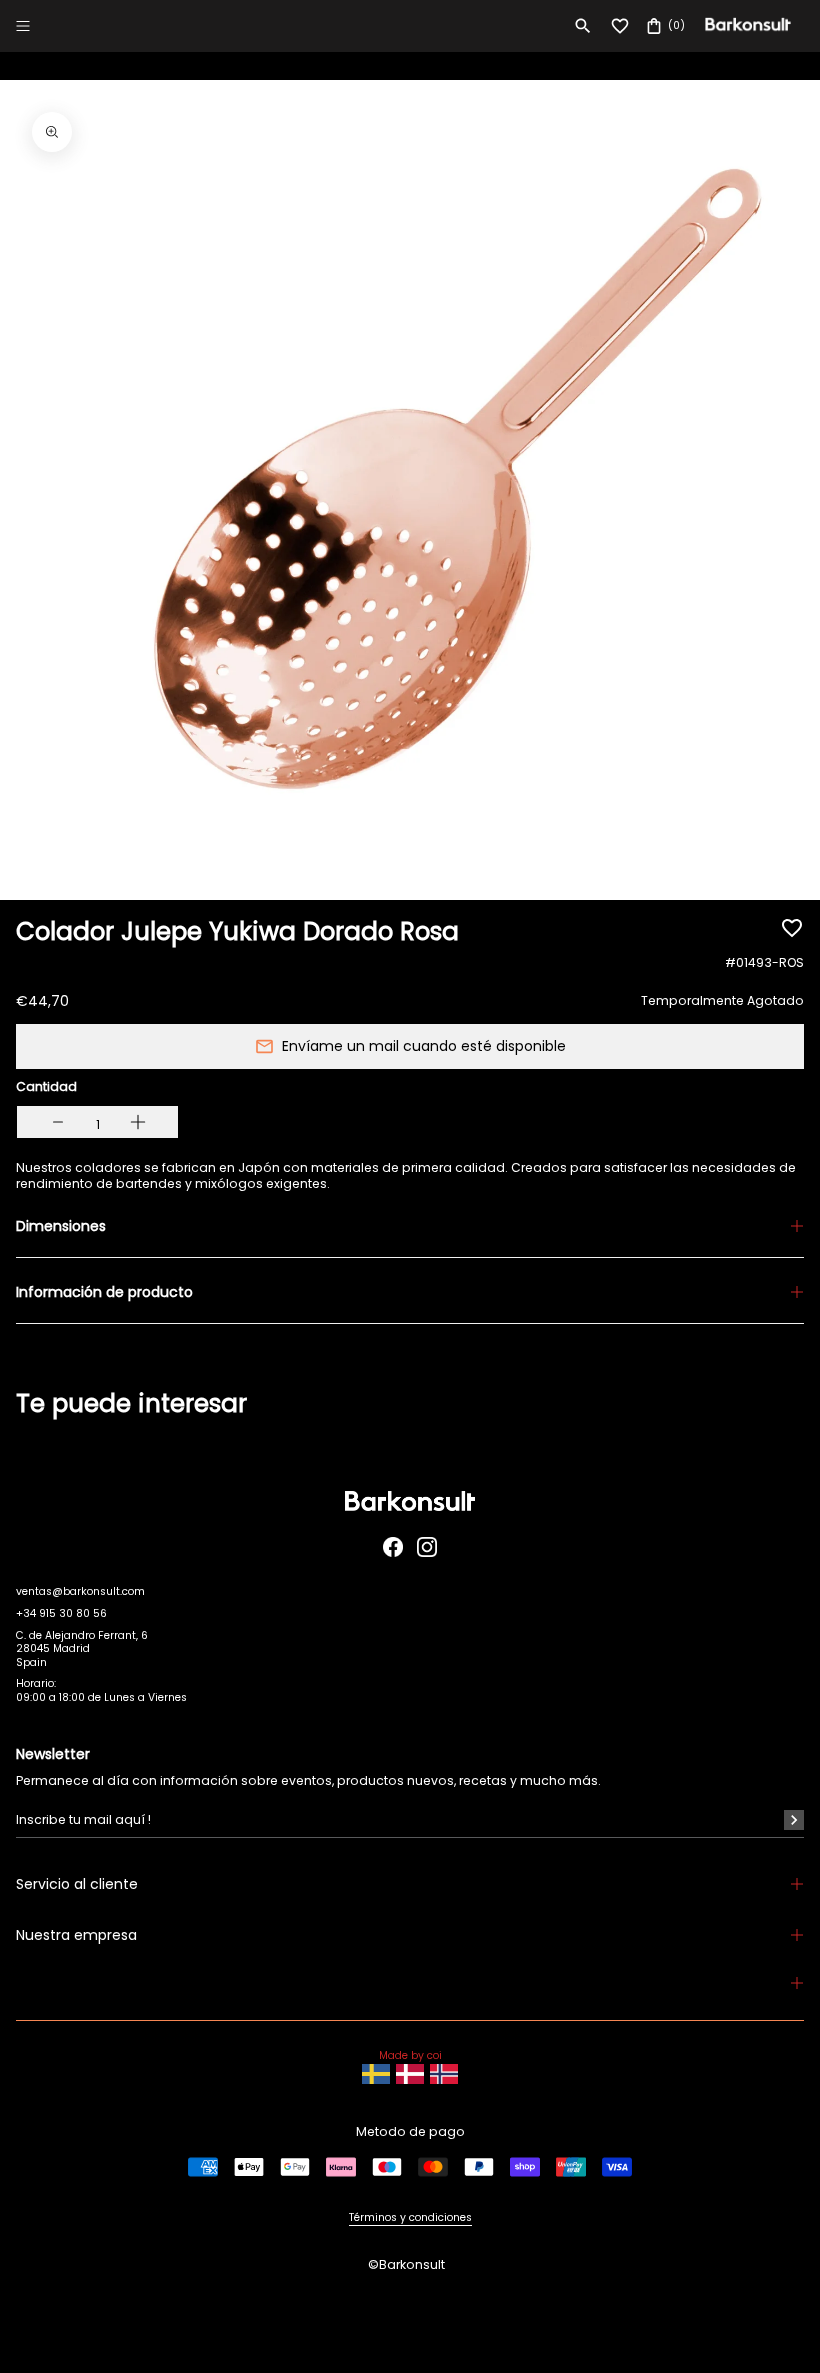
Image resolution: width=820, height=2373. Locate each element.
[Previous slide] (52, 1427)
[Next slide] (768, 1427)
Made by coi (410, 2056)
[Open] (23, 26)
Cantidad (46, 1086)
